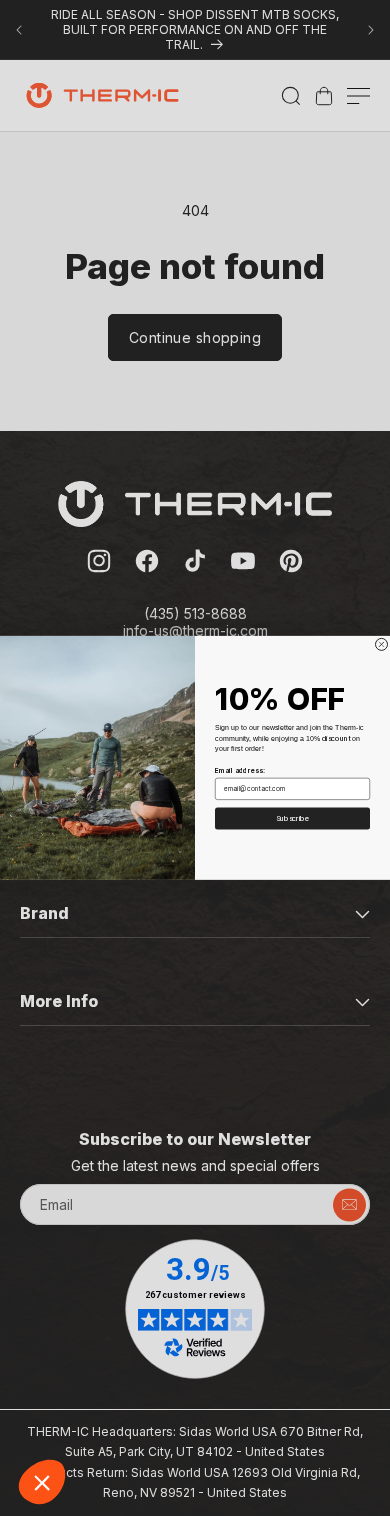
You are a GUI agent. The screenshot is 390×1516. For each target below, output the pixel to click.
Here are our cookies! (89, 1397)
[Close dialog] (382, 645)
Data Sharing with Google (101, 1415)
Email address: (240, 771)
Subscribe (293, 818)
